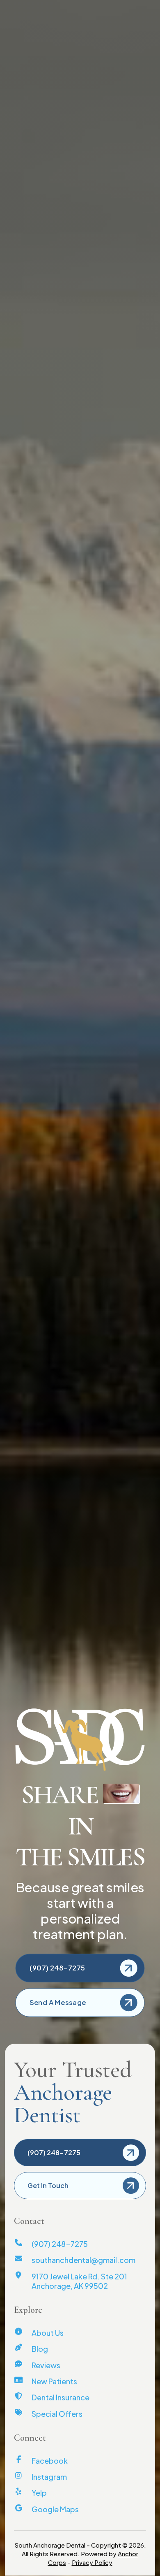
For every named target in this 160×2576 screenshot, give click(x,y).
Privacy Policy (92, 2562)
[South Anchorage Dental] (25, 36)
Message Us (138, 7)
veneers (67, 377)
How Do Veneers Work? (79, 1420)
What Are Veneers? (64, 1407)
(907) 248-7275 (35, 7)
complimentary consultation (67, 401)
